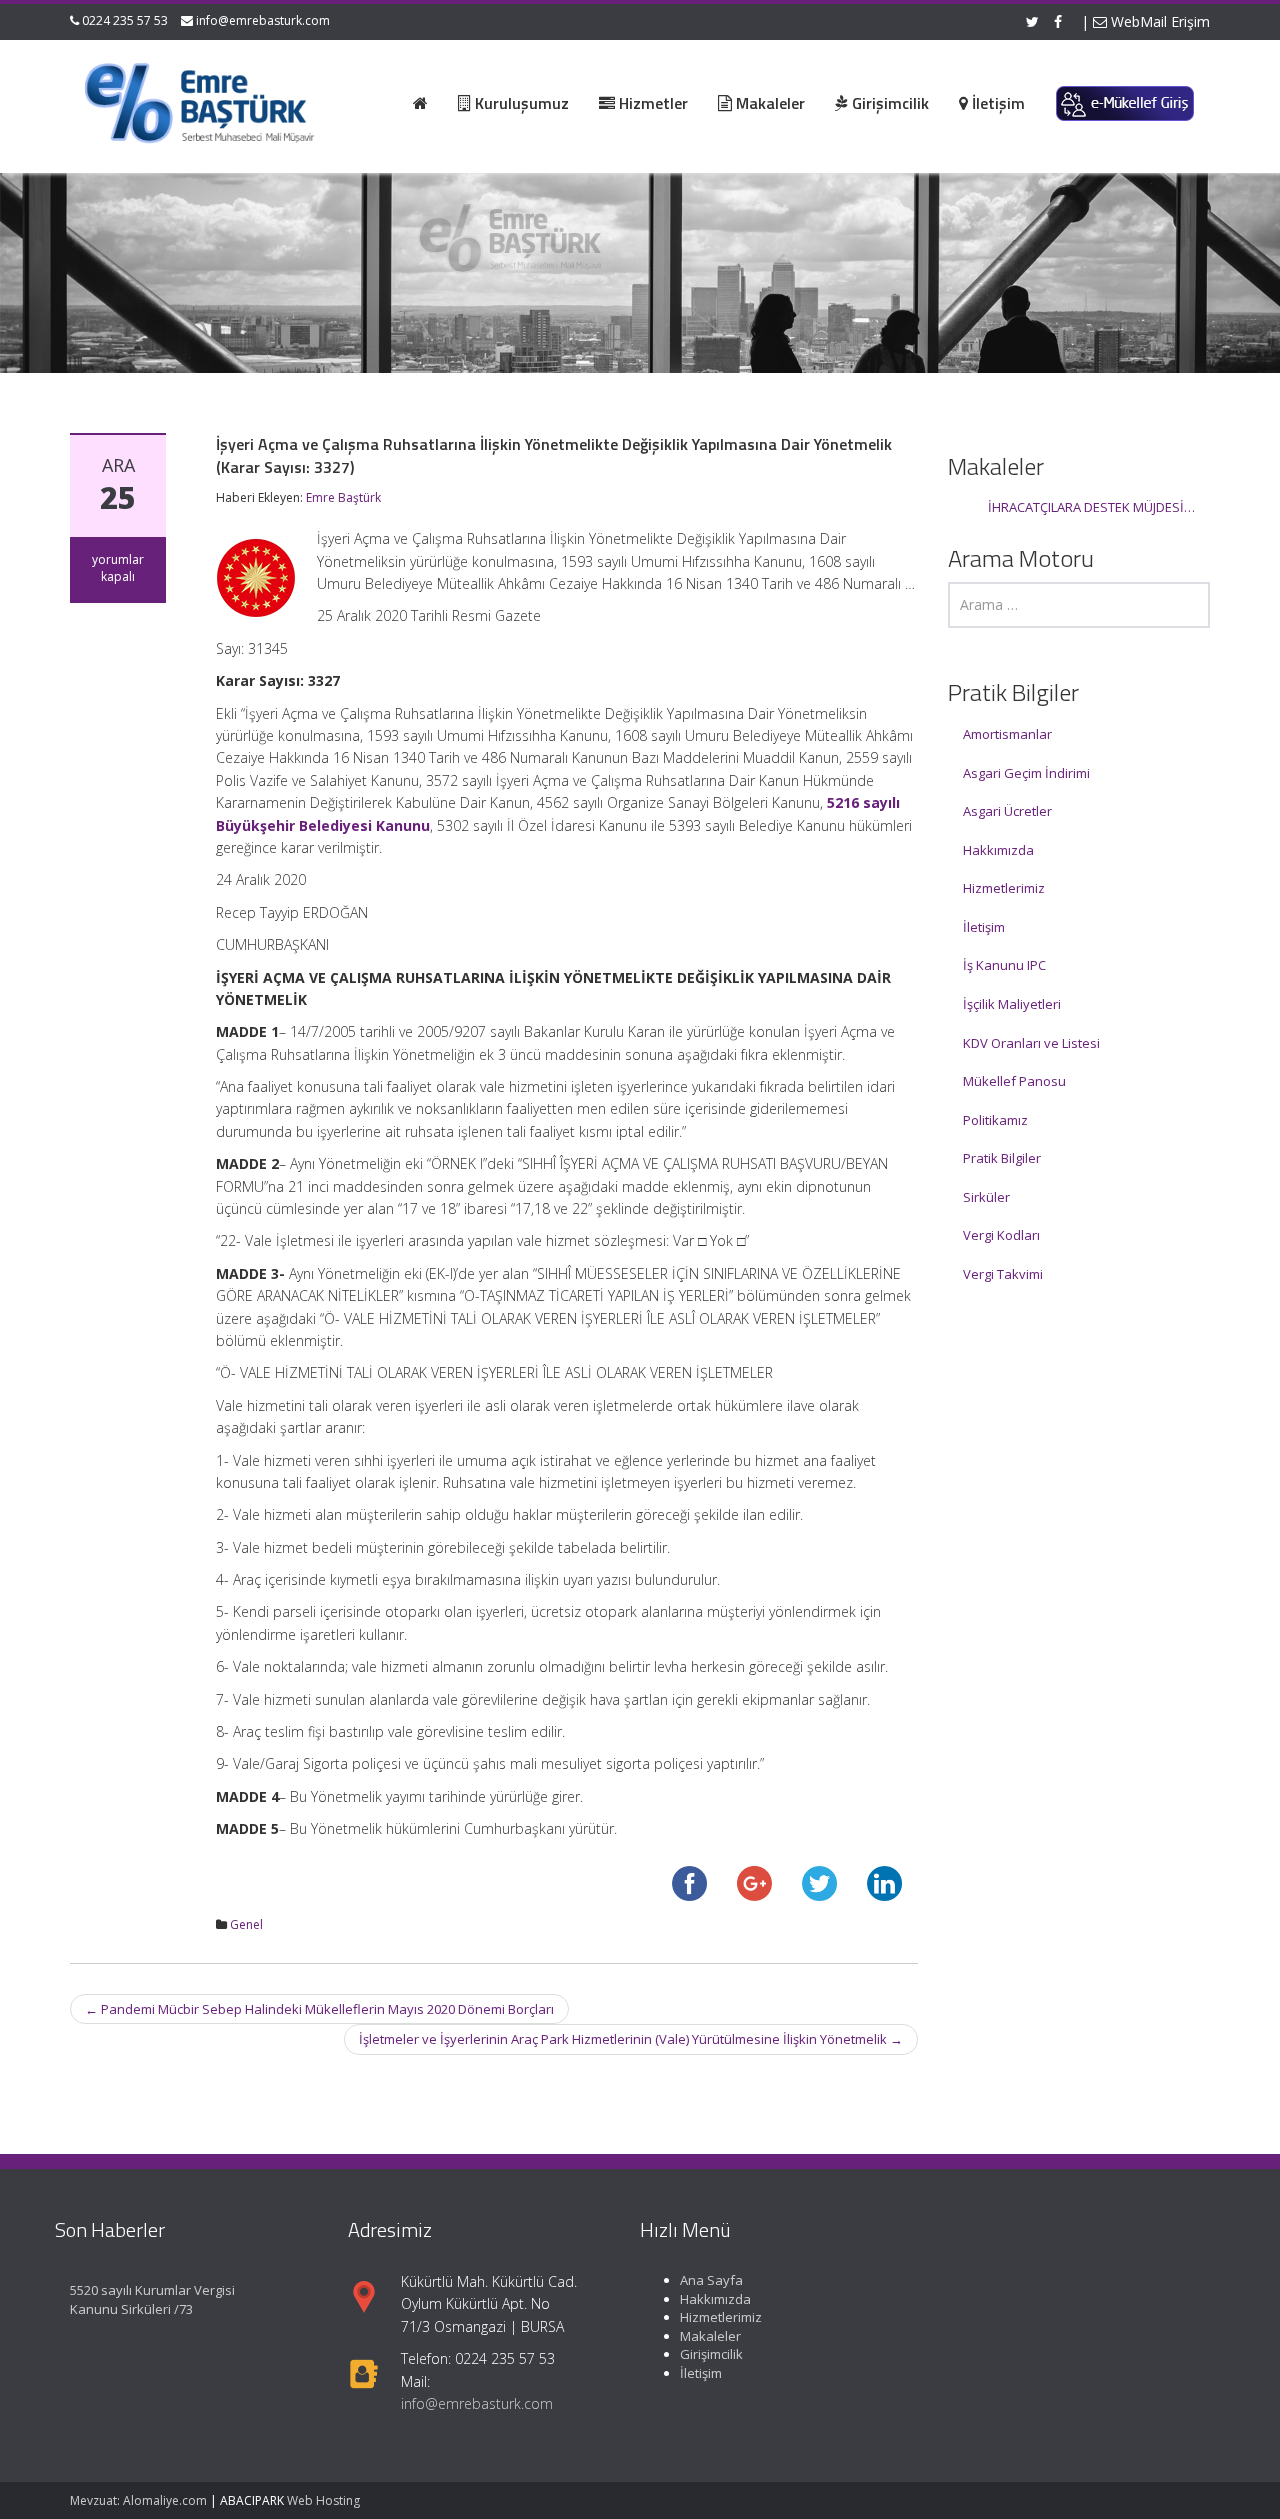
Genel (246, 1924)
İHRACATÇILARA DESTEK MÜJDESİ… (1091, 507)
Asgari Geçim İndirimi (1026, 773)
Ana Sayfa (711, 2280)
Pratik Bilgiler (1002, 1158)
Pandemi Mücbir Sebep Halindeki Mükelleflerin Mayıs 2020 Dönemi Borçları (319, 2009)
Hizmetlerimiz (1004, 888)
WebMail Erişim (1158, 21)
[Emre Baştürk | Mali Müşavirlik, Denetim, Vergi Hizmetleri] (201, 100)
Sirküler (986, 1197)
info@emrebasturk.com (263, 20)
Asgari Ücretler (1007, 811)
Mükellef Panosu (1014, 1081)
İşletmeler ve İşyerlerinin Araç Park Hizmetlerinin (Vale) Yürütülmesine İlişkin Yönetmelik (631, 2039)
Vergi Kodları (1001, 1235)
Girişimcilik (711, 2355)
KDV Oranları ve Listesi (1031, 1043)
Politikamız (995, 1120)
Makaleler (710, 2336)
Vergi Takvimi (1003, 1274)
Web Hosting (323, 2500)
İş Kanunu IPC (1004, 965)
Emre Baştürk (343, 497)
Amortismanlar (1007, 734)
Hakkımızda (998, 850)
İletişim (984, 927)
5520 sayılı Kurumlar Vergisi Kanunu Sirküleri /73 (152, 2299)
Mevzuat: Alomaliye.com (138, 2500)
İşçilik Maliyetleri (1012, 1004)
